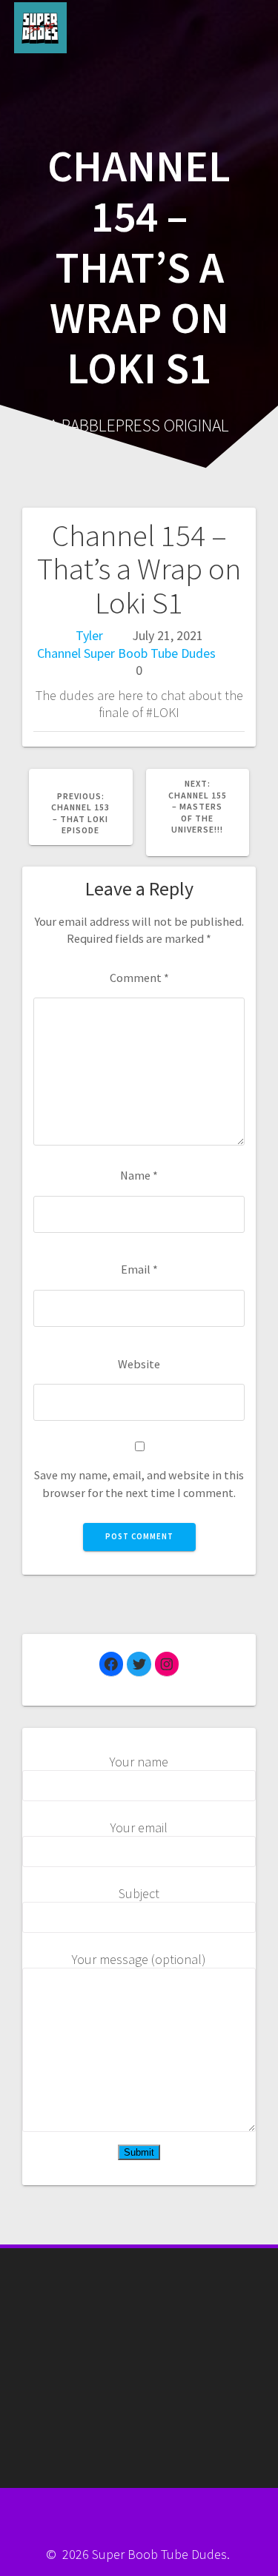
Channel (59, 653)
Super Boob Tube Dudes (150, 653)
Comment (139, 978)
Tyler (89, 635)
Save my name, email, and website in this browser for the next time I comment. (139, 1483)
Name (139, 1175)
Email (139, 1269)
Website (139, 1364)
